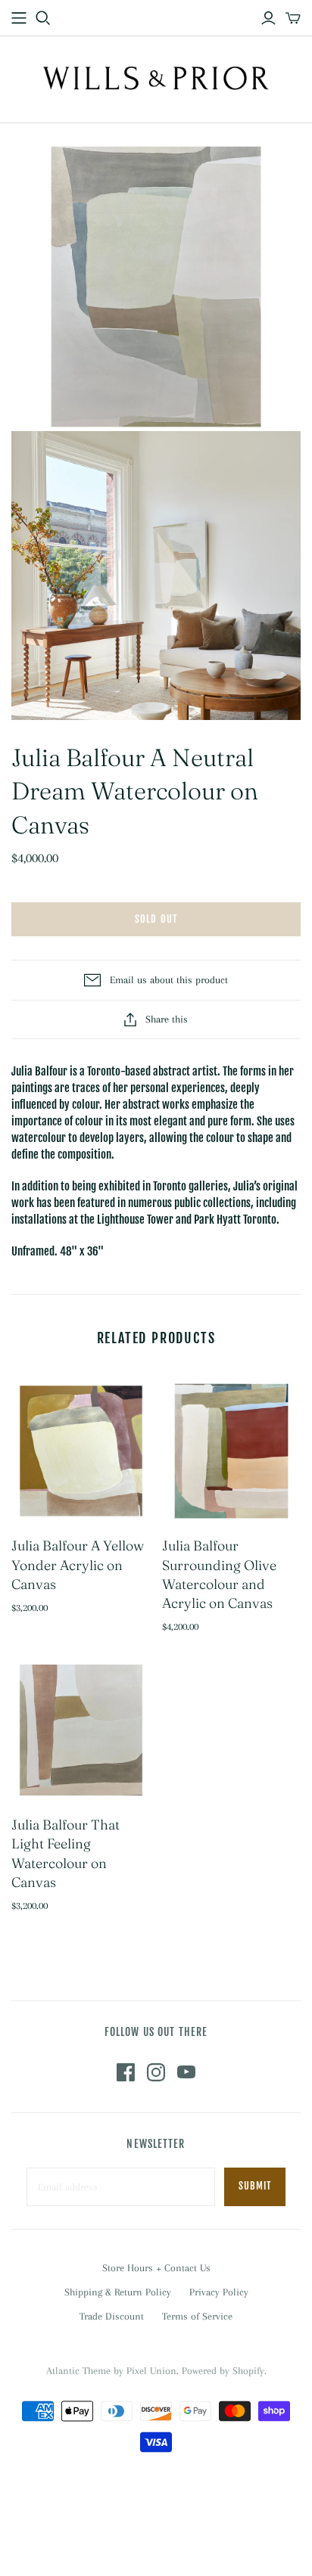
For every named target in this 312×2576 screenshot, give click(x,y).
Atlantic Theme (78, 2371)
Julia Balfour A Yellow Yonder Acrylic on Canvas (78, 1564)
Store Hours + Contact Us (156, 2268)
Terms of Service (197, 2316)
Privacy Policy (219, 2292)
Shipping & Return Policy (118, 2292)
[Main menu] (19, 18)
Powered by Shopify (223, 2371)
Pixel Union (151, 2371)
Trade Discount (112, 2316)
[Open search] (43, 18)
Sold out (156, 919)
